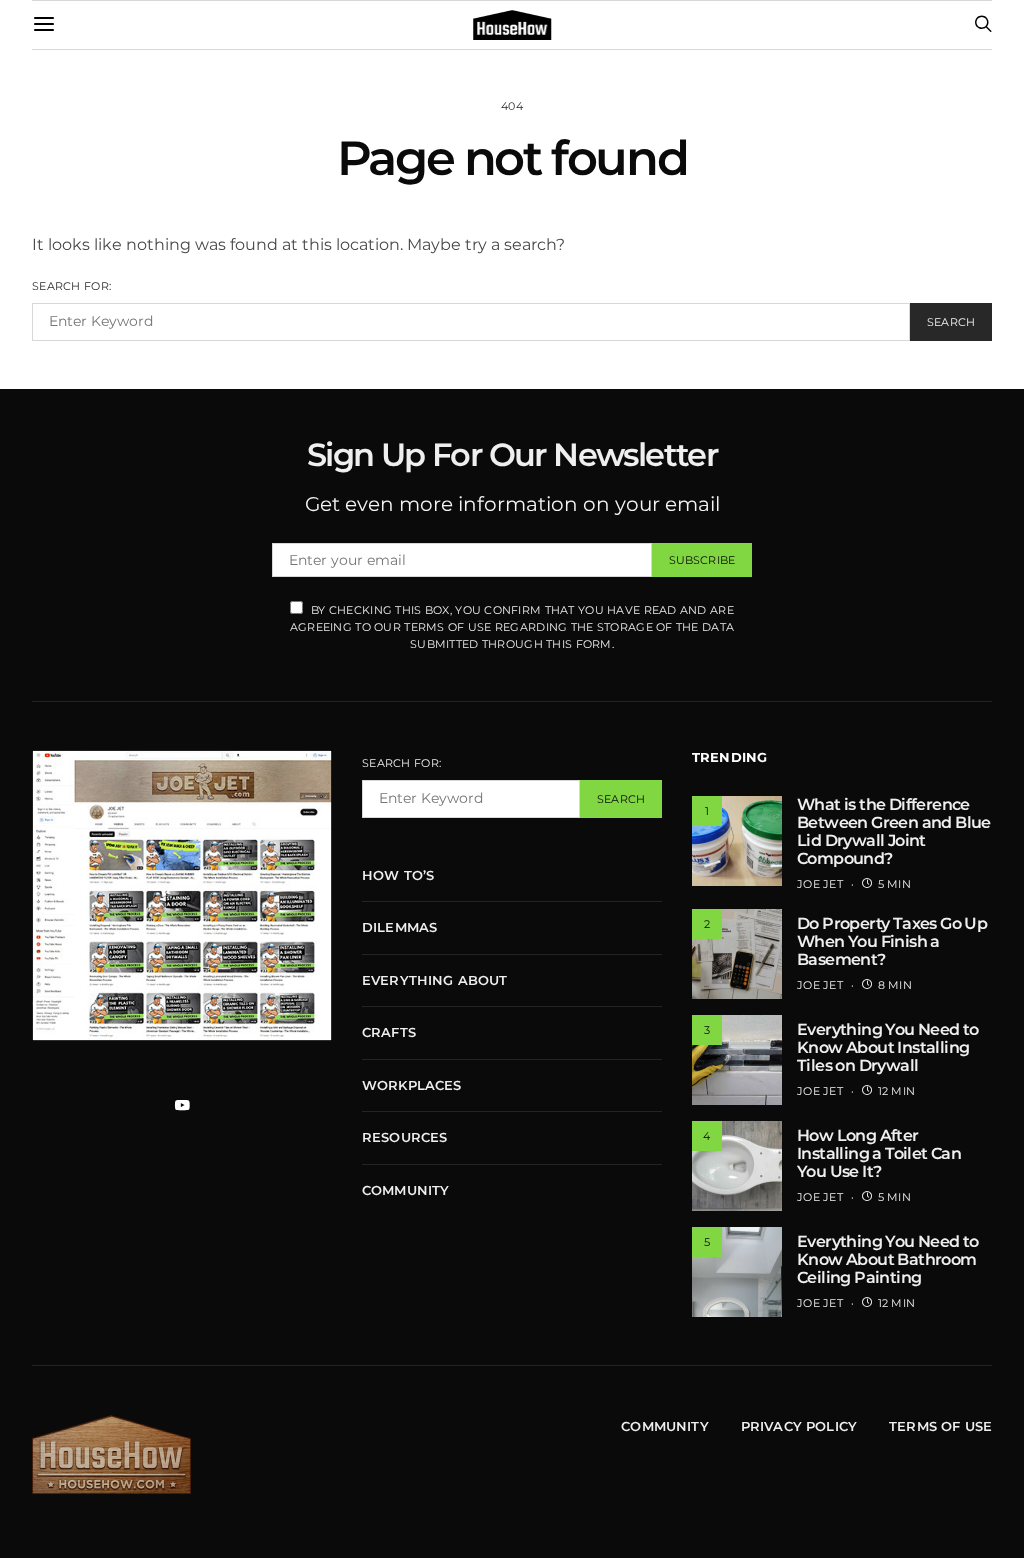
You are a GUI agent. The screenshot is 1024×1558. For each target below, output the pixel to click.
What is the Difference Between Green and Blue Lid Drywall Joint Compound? (894, 831)
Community (405, 1190)
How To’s (398, 875)
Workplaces (412, 1085)
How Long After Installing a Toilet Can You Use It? (879, 1153)
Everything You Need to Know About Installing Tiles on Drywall (888, 1047)
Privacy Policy (799, 1426)
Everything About (435, 980)
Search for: (71, 286)
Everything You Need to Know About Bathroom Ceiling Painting (888, 1259)
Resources (404, 1137)
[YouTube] (182, 1105)
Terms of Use (940, 1426)
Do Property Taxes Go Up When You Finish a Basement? (892, 941)
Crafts (389, 1032)
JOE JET (820, 884)
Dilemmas (399, 927)
